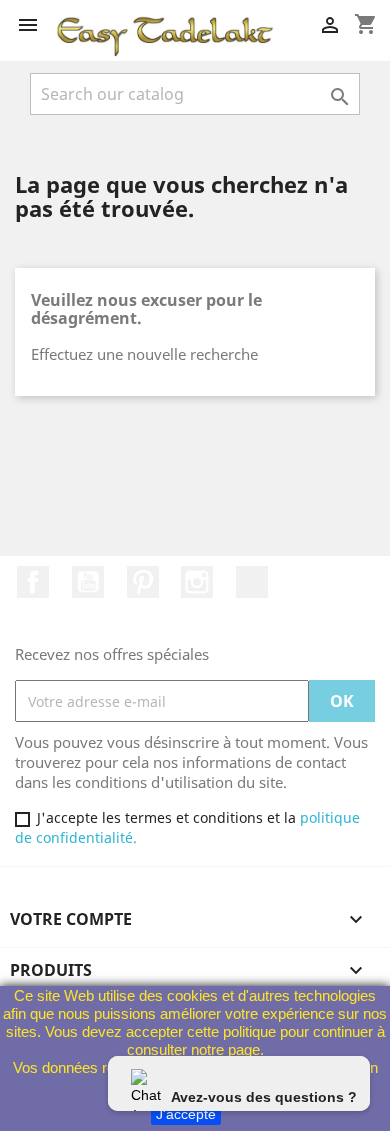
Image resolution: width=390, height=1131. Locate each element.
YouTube (88, 582)
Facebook (33, 582)
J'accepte (186, 1114)
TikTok (252, 582)
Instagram (197, 582)
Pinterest (143, 582)
